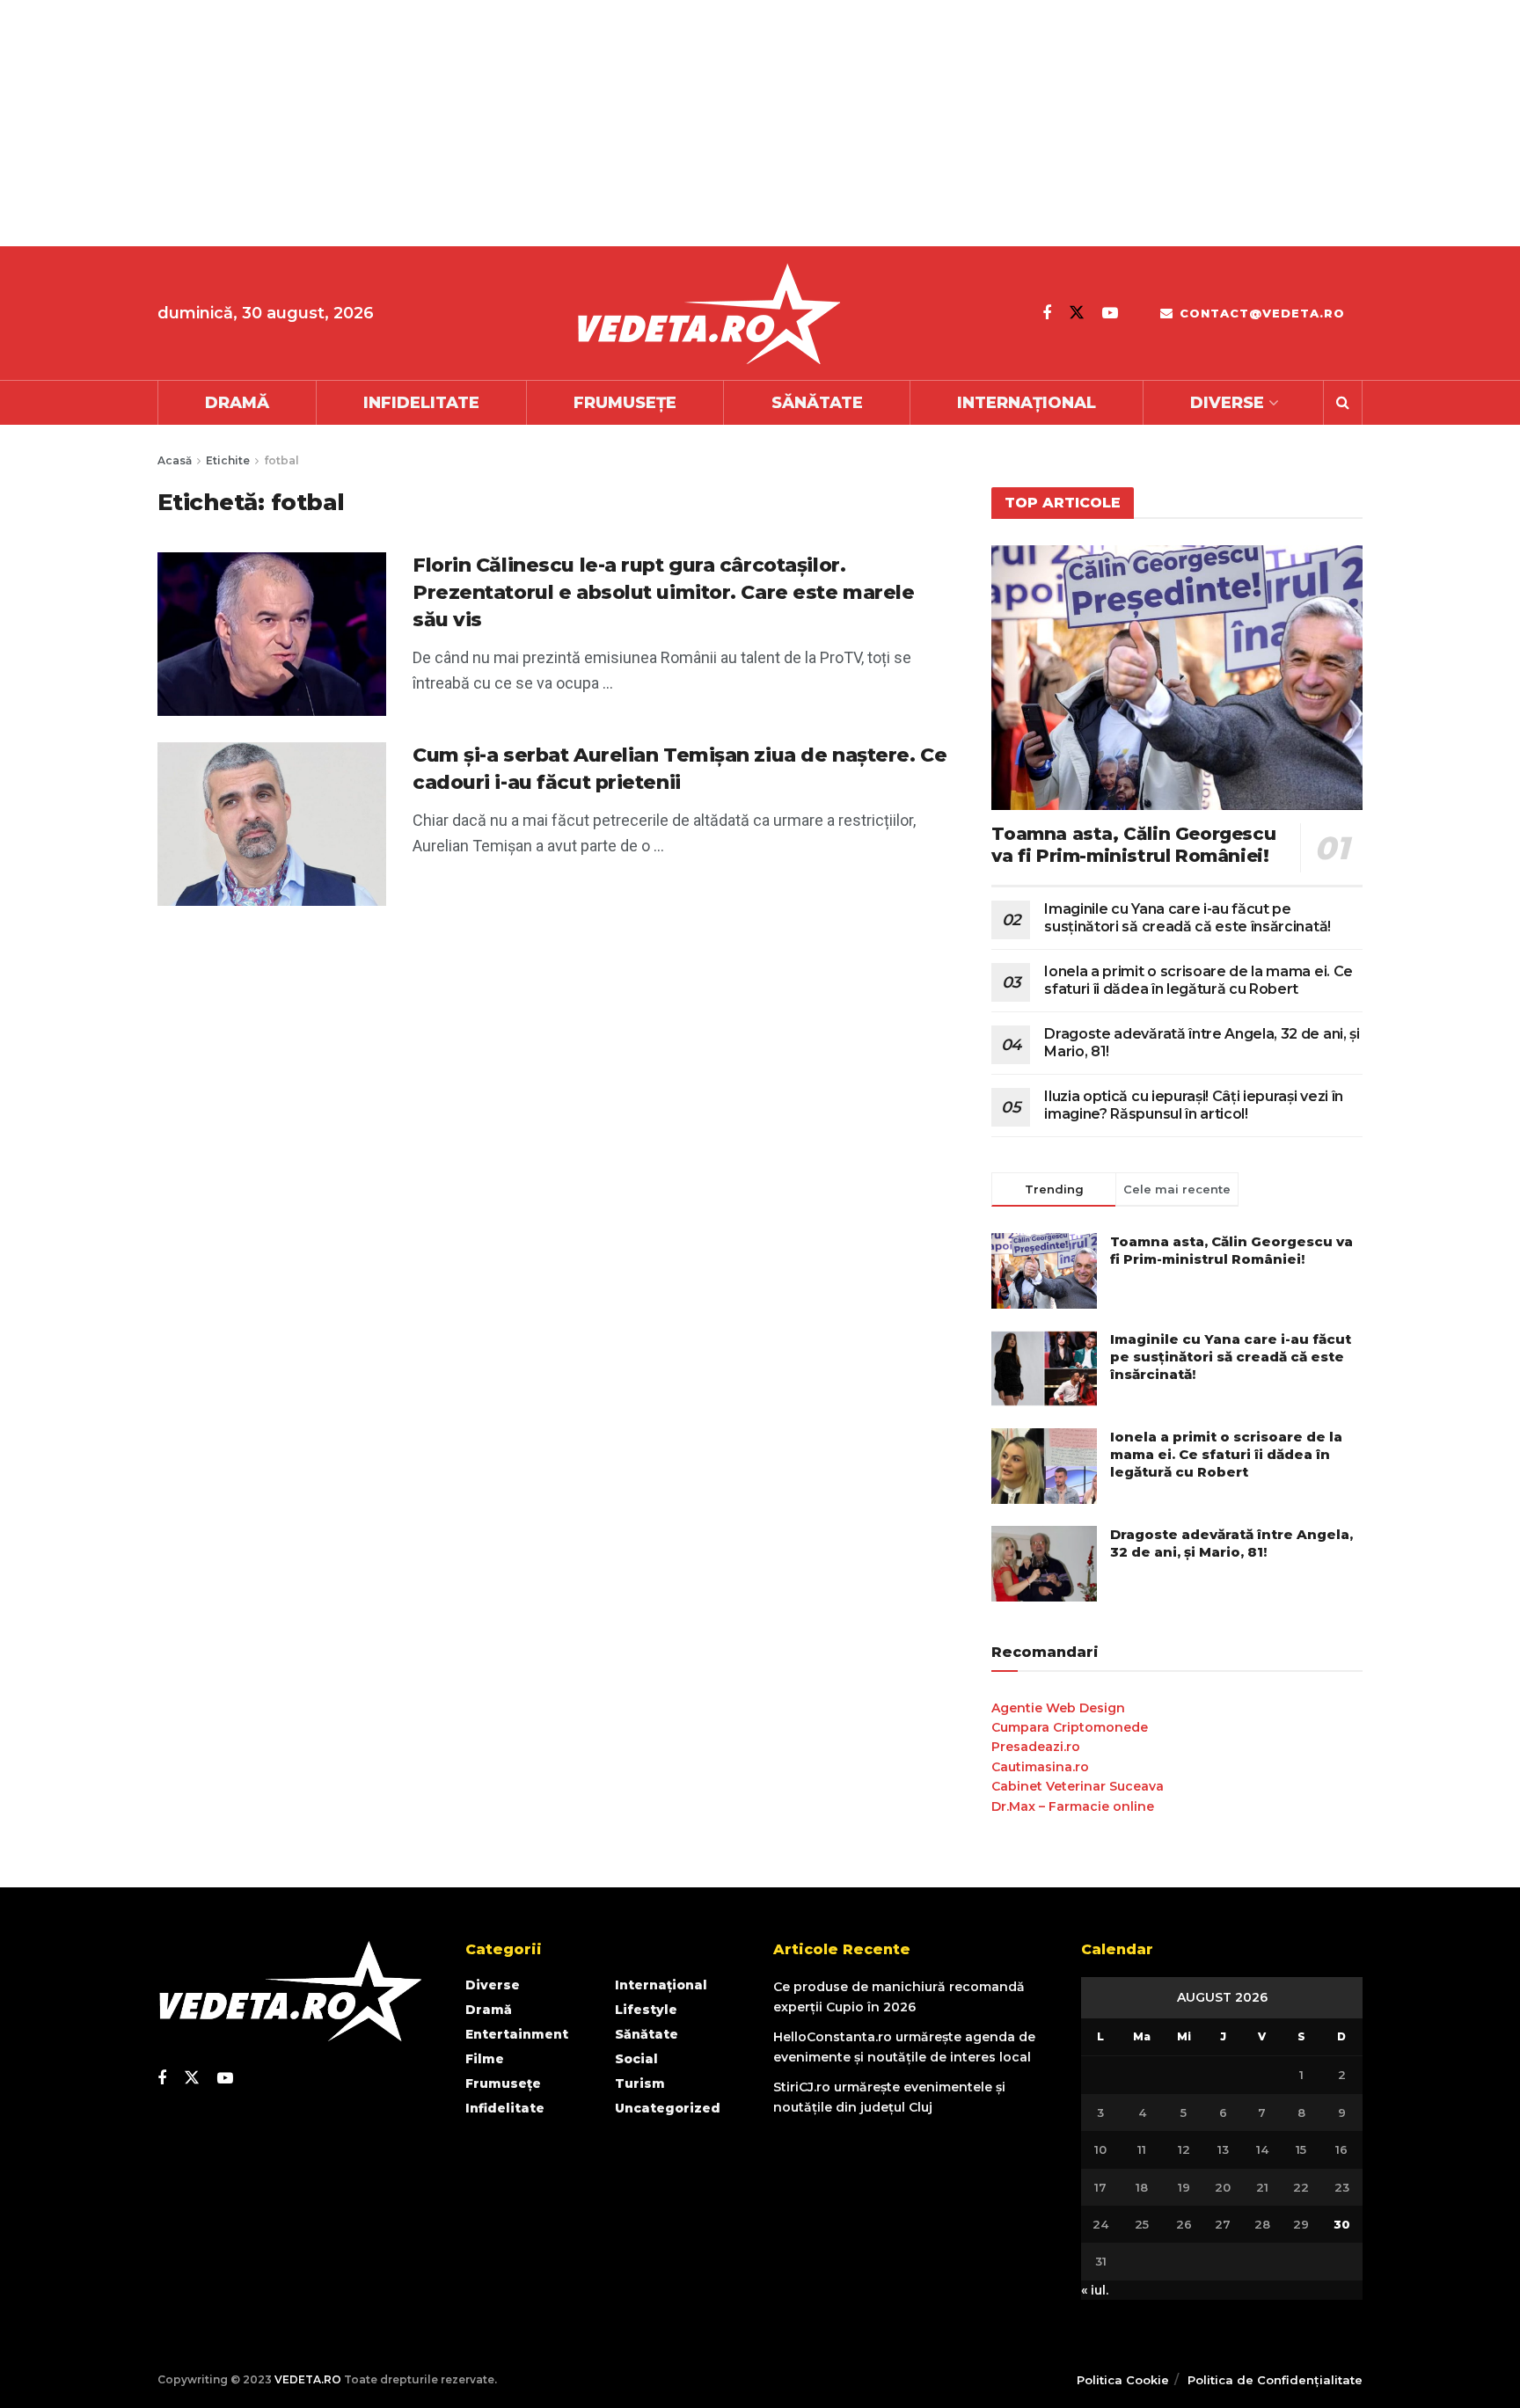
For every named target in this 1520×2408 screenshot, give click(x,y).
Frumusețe (625, 403)
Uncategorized (668, 2108)
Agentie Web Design (1058, 1708)
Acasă (175, 460)
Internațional (1027, 403)
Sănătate (817, 403)
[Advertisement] (528, 123)
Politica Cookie (1123, 2380)
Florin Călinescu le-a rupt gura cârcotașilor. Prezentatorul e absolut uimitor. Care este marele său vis (663, 592)
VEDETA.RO (308, 2379)
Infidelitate (421, 403)
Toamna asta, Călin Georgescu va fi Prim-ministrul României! (1133, 845)
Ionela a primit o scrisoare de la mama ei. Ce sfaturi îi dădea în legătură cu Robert (1198, 980)
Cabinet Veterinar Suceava (1078, 1786)
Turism (640, 2083)
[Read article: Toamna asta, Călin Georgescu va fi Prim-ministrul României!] (1177, 678)
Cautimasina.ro (1040, 1767)
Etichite (228, 460)
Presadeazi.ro (1036, 1747)
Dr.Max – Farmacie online (1073, 1806)
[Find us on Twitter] (1077, 313)
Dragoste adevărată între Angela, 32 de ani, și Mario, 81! (1231, 1543)
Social (636, 2059)
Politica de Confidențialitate (1275, 2380)
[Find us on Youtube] (1110, 313)
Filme (485, 2059)
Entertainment (517, 2034)
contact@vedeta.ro (1260, 313)
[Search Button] (1343, 403)
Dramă (237, 403)
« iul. (1095, 2290)
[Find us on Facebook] (1047, 313)
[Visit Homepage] (708, 314)
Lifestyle (646, 2010)
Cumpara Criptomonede (1070, 1727)
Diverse (1227, 403)
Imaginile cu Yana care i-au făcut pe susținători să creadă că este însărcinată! (1187, 918)
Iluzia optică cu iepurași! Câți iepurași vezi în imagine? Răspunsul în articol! (1194, 1105)
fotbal (281, 460)
